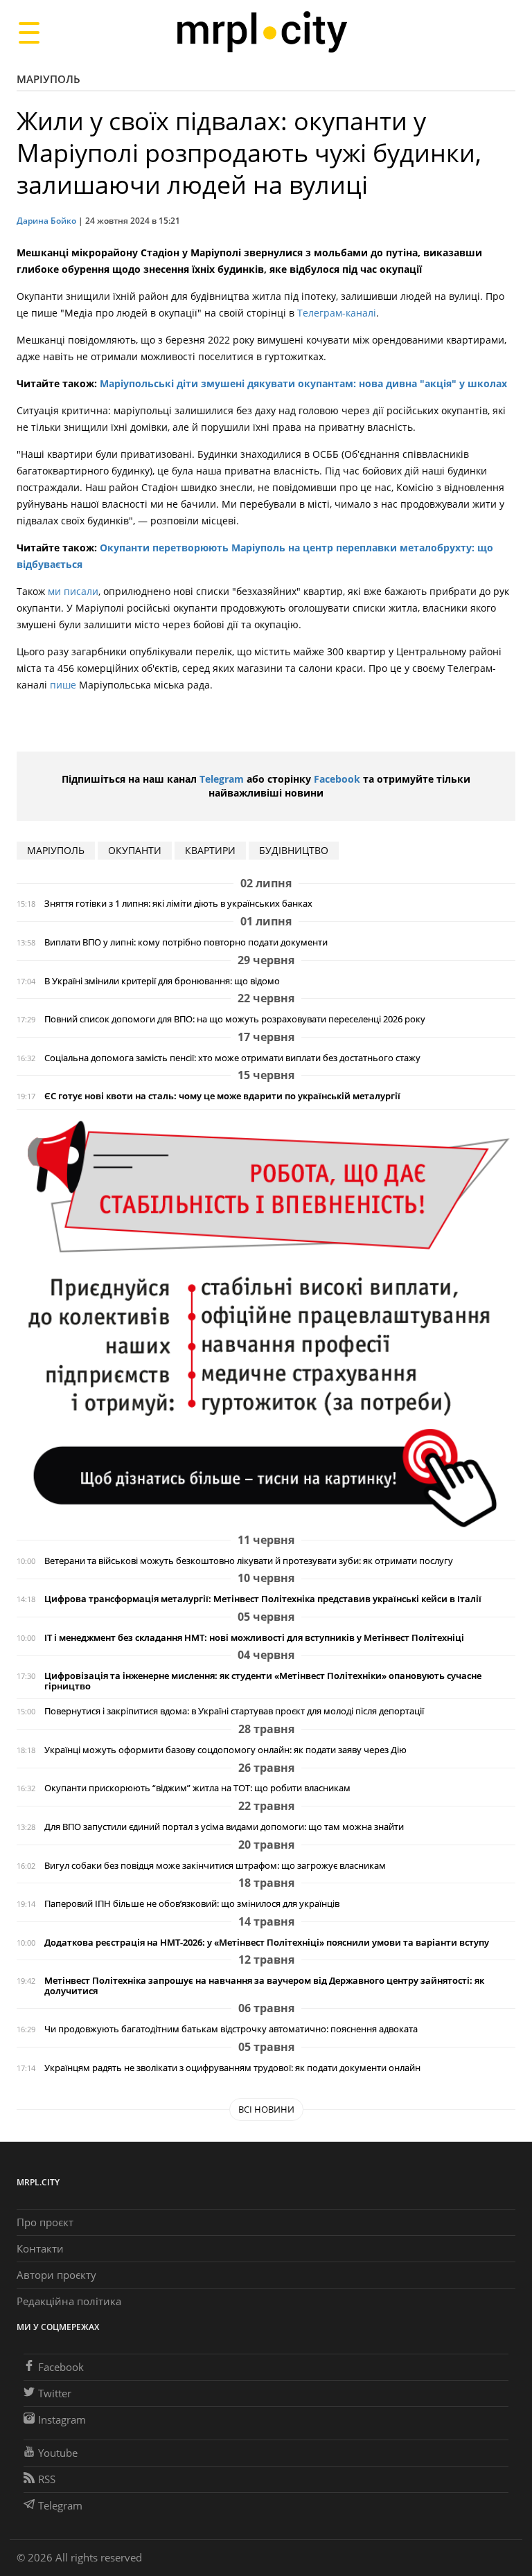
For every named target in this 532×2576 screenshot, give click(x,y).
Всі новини (266, 2109)
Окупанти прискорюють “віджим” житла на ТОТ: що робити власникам (197, 1788)
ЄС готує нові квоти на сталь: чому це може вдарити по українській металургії (222, 1096)
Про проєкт (45, 2222)
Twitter (55, 2393)
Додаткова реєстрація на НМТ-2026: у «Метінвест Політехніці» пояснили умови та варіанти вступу (267, 1943)
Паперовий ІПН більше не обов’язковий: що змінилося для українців (192, 1904)
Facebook (337, 779)
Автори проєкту (56, 2275)
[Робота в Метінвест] (266, 1323)
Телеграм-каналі (337, 313)
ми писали (73, 591)
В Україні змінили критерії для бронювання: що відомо (162, 981)
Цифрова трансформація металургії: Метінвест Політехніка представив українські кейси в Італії (263, 1599)
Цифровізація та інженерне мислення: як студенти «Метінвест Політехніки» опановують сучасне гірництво (263, 1681)
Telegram (222, 779)
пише (64, 685)
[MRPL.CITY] (261, 32)
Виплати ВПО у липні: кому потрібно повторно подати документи (186, 942)
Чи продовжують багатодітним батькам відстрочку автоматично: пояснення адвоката (231, 2029)
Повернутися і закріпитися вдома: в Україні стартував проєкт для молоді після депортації (234, 1711)
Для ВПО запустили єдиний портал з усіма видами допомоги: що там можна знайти (224, 1827)
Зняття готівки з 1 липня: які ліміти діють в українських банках (178, 904)
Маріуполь (48, 79)
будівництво (294, 850)
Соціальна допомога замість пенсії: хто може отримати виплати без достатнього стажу (232, 1058)
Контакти (40, 2248)
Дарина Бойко (46, 221)
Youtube (58, 2453)
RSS (47, 2479)
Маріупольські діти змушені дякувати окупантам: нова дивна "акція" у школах (303, 383)
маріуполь (56, 850)
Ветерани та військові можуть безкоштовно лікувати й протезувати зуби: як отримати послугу (249, 1561)
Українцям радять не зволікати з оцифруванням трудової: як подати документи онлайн (232, 2068)
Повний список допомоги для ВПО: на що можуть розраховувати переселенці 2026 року (235, 1019)
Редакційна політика (69, 2301)
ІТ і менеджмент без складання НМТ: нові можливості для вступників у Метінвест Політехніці (254, 1638)
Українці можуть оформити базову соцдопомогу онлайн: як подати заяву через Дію (225, 1750)
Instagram (62, 2419)
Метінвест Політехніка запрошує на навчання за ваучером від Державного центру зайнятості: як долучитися (264, 1986)
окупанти (135, 850)
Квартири (210, 850)
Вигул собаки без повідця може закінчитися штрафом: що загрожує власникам (215, 1866)
